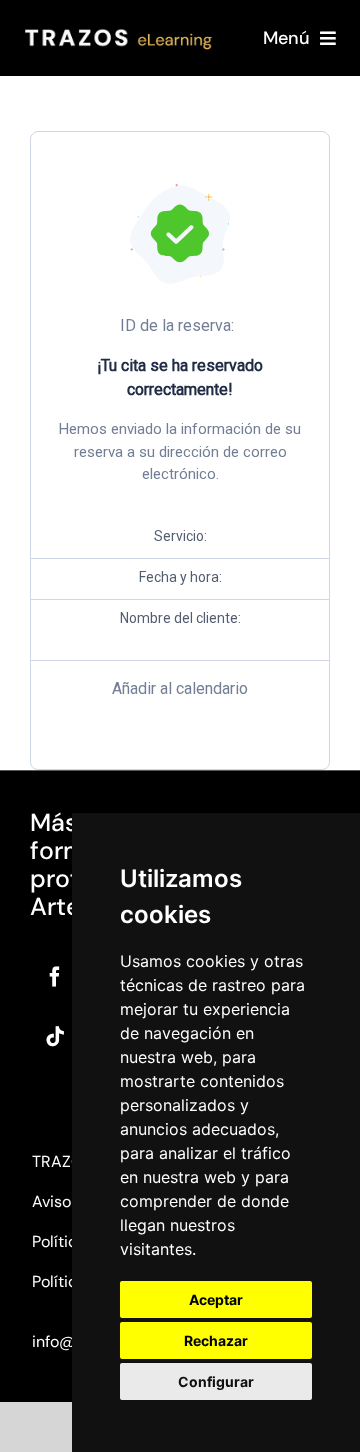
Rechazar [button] (216, 1340)
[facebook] (55, 977)
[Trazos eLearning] (119, 32)
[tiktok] (55, 1037)
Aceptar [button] (216, 1299)
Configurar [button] (216, 1381)
